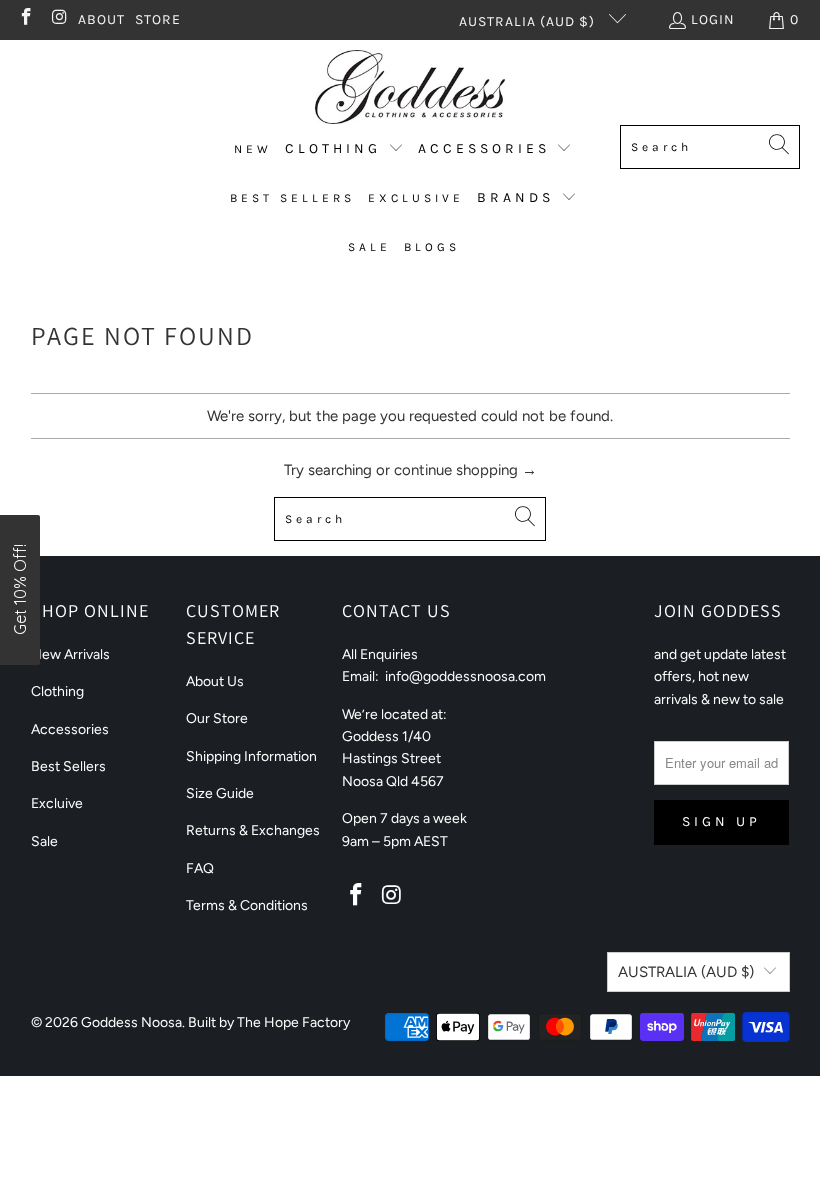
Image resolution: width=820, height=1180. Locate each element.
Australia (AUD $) (529, 21)
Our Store (217, 718)
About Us (215, 681)
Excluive (57, 803)
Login (713, 19)
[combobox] (710, 147)
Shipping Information (251, 756)
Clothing (57, 691)
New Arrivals (70, 654)
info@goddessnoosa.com (465, 676)
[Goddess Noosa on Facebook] (25, 19)
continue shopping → (465, 470)
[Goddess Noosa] (410, 87)
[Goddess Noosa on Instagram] (59, 19)
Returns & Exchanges (253, 830)
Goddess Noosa (131, 1022)
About (101, 19)
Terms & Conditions (247, 905)
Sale (44, 841)
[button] (344, 149)
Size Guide (220, 793)
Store (158, 19)
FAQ (200, 868)
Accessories (70, 729)
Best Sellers (68, 766)
